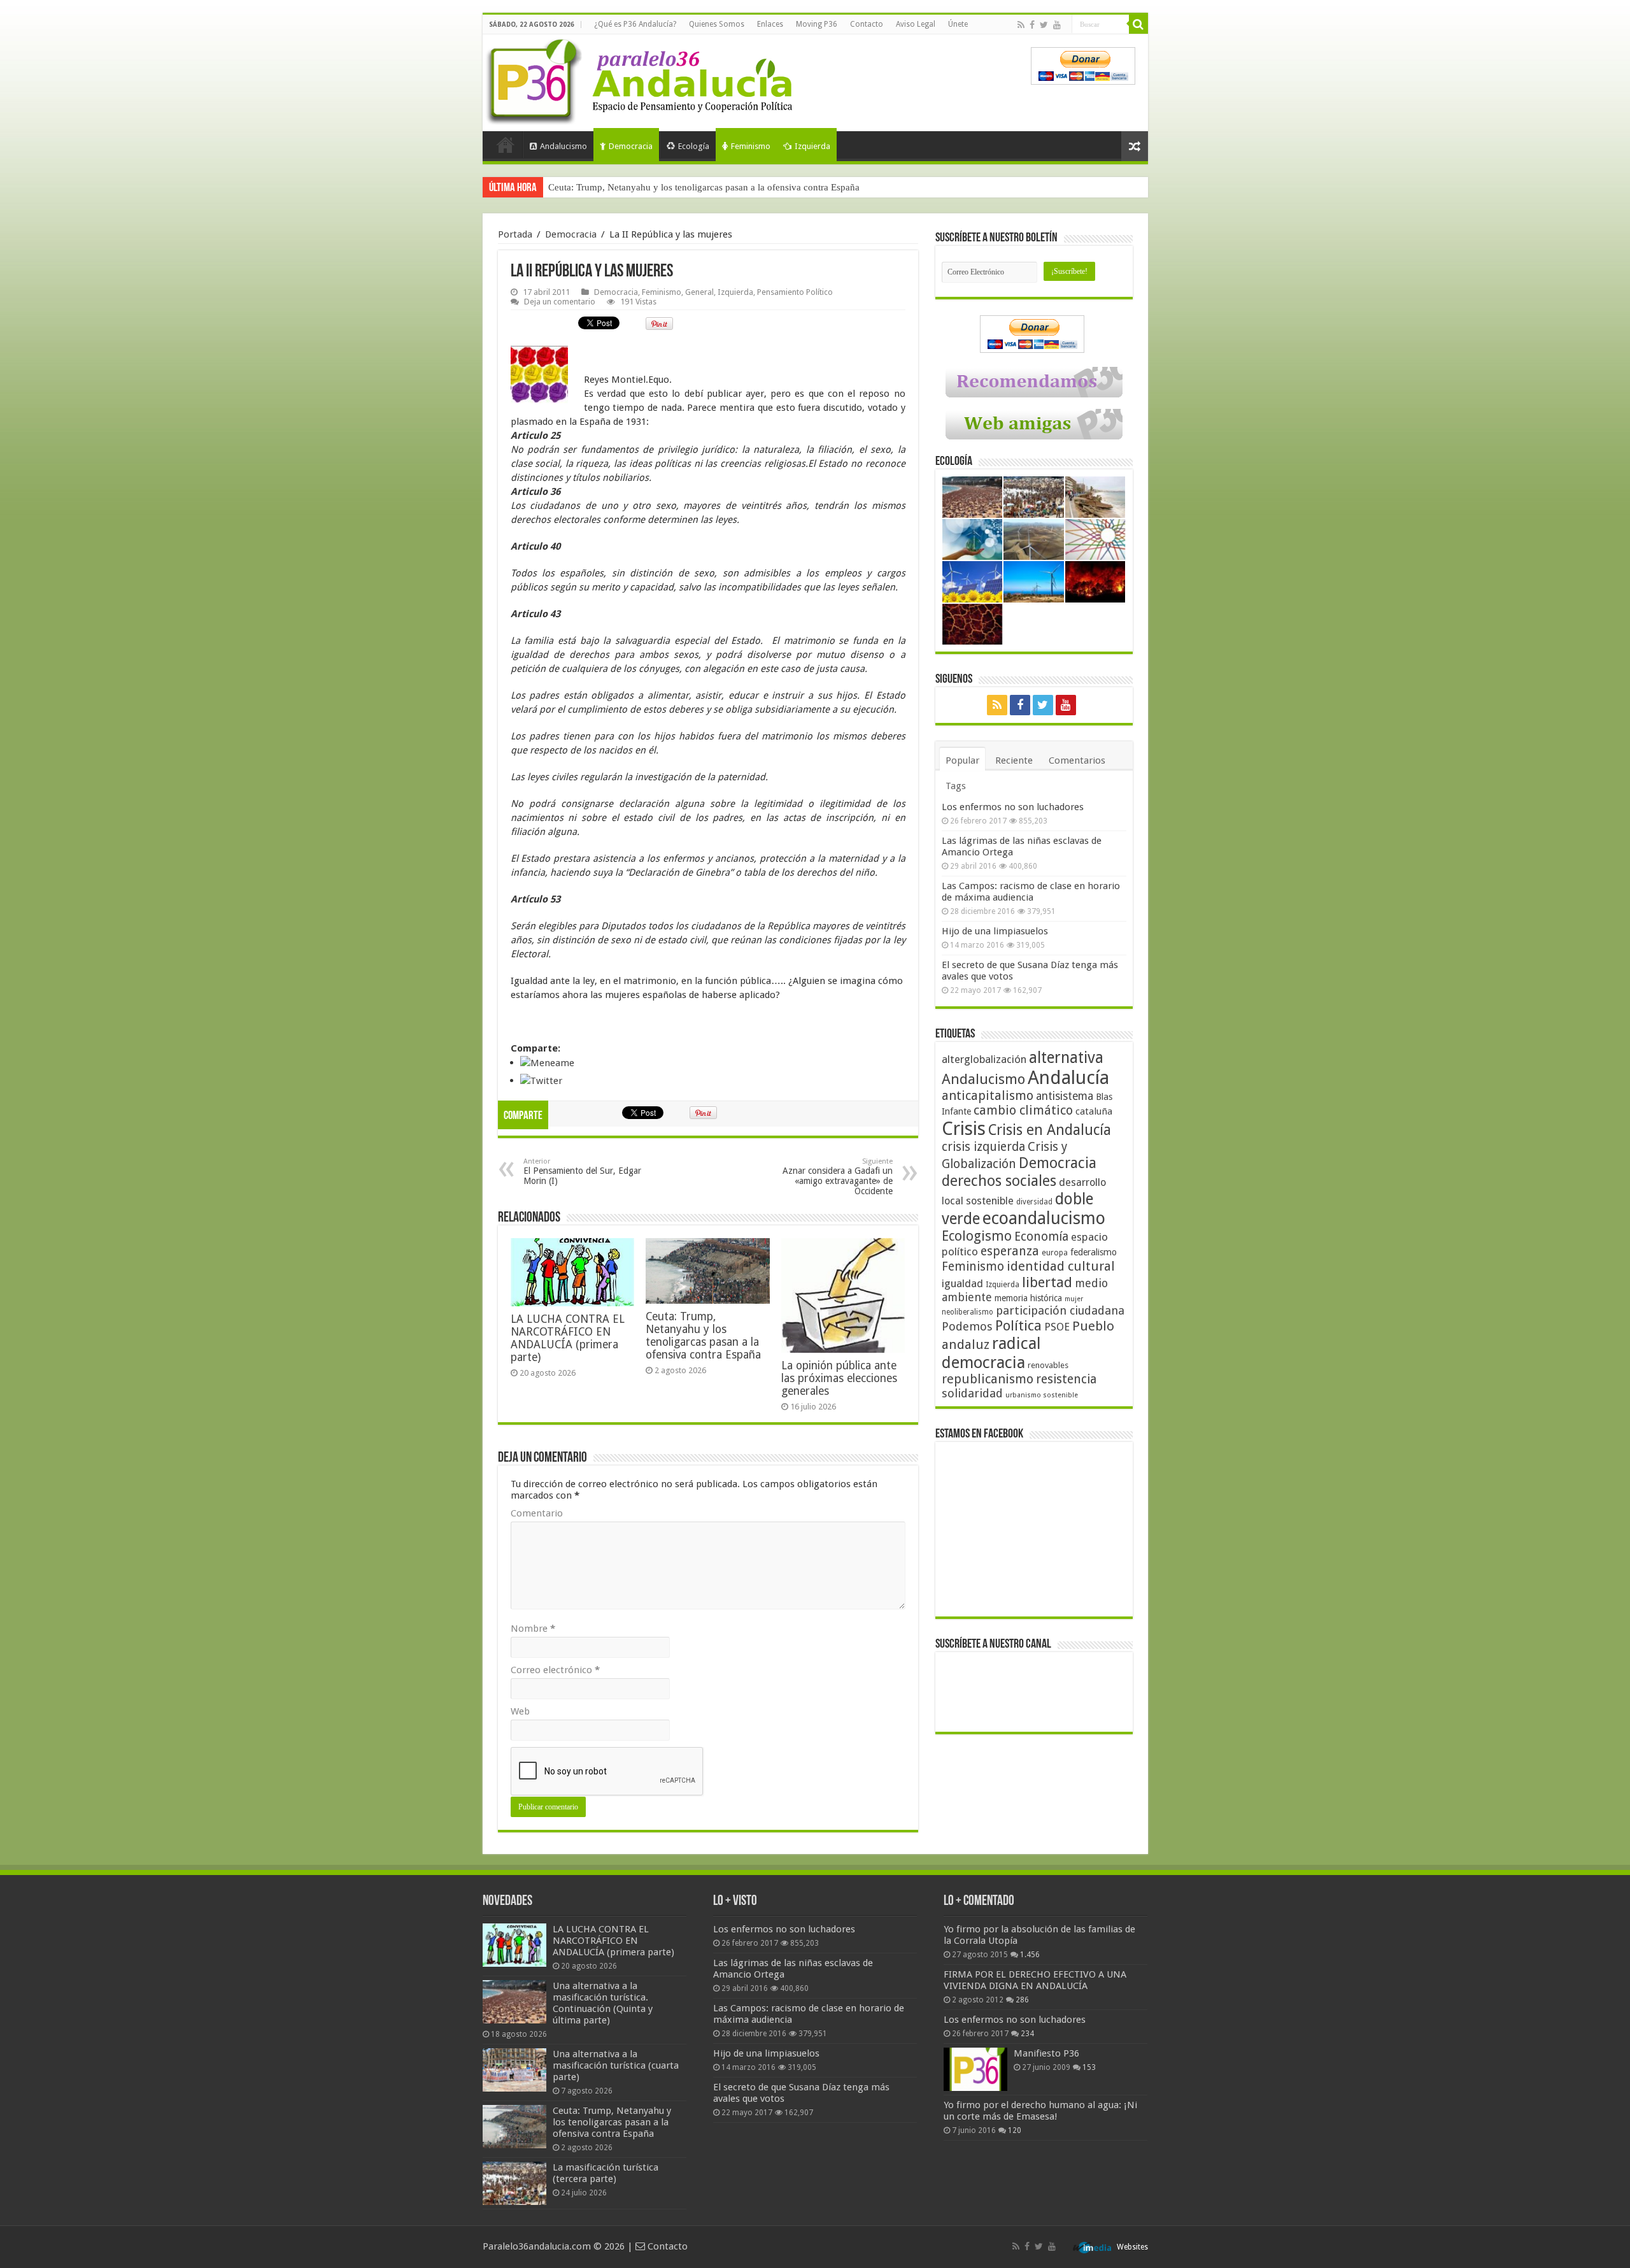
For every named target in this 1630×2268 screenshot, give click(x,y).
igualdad (962, 1283)
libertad (1047, 1282)
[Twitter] (1044, 25)
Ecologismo (977, 1236)
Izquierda (812, 146)
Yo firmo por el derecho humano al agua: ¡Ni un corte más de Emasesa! (1040, 2111)
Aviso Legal (916, 24)
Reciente (1014, 760)
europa (1055, 1253)
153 (1089, 2067)
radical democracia (991, 1353)
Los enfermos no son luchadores (1013, 807)
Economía (1041, 1237)
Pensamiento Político (795, 292)
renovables (1048, 1365)
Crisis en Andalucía (1050, 1130)
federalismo (1094, 1252)
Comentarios (1077, 760)
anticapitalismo (988, 1096)
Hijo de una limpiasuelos (995, 931)
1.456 (1030, 1955)
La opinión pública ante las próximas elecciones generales (839, 1378)
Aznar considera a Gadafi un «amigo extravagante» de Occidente (838, 1177)
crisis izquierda (983, 1147)
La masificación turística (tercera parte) (606, 2173)
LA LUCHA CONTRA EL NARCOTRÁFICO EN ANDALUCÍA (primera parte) (568, 1338)
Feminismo (751, 146)
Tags (956, 786)
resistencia (1066, 1379)
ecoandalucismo (1044, 1218)
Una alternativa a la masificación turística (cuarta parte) (616, 2065)
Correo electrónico (555, 1670)
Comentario (537, 1513)
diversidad (1034, 1202)
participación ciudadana (1060, 1310)
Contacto (867, 24)
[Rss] (1021, 25)
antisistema (1065, 1096)
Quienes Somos (717, 24)
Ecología (694, 146)
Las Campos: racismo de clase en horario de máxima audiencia (1031, 892)
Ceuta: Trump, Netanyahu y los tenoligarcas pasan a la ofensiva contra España (704, 187)
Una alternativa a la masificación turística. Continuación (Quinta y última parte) (603, 2003)
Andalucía (1068, 1078)
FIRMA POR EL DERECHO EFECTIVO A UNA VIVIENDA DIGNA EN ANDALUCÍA (1035, 1980)
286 (1022, 2000)
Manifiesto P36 (1046, 2053)
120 (1015, 2130)
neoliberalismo (967, 1312)
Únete (958, 24)
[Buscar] (1138, 24)
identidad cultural (1061, 1266)
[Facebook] (1032, 25)
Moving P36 (817, 24)
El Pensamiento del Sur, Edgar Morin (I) (582, 1172)
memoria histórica (1028, 1298)
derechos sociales (999, 1181)
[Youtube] (1057, 25)
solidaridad (972, 1393)
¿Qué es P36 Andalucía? (635, 24)
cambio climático (1023, 1110)
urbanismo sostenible (1042, 1395)
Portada (506, 145)
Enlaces (770, 24)
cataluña (1094, 1111)
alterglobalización (984, 1059)
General (699, 292)
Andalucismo (563, 146)
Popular (962, 760)
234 (1027, 2034)
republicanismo (988, 1379)
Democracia (631, 146)
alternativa (1066, 1058)
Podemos (967, 1326)
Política (1018, 1325)
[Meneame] (547, 1062)
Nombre (533, 1629)
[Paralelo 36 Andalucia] (642, 79)
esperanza (1010, 1251)
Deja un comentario (560, 302)
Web (520, 1711)
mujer (1074, 1299)
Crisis (964, 1129)
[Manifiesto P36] (975, 2069)
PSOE (1057, 1327)
